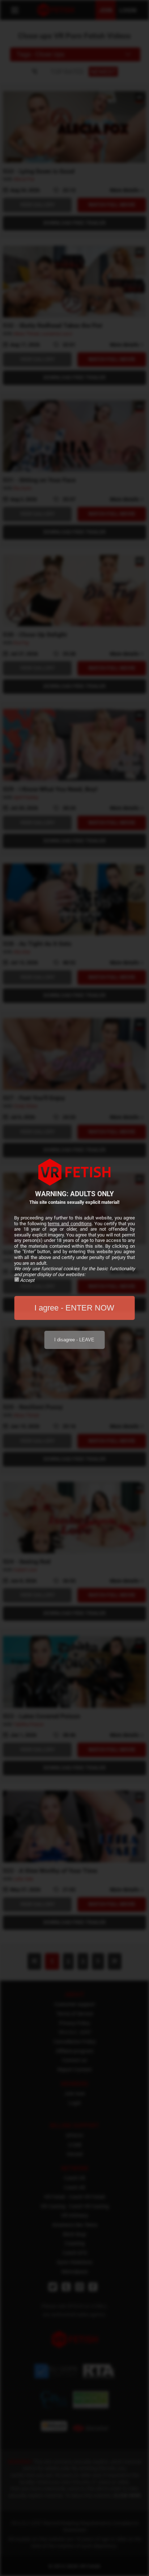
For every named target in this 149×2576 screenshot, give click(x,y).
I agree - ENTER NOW (74, 1308)
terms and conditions (70, 1224)
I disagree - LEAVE (74, 1340)
